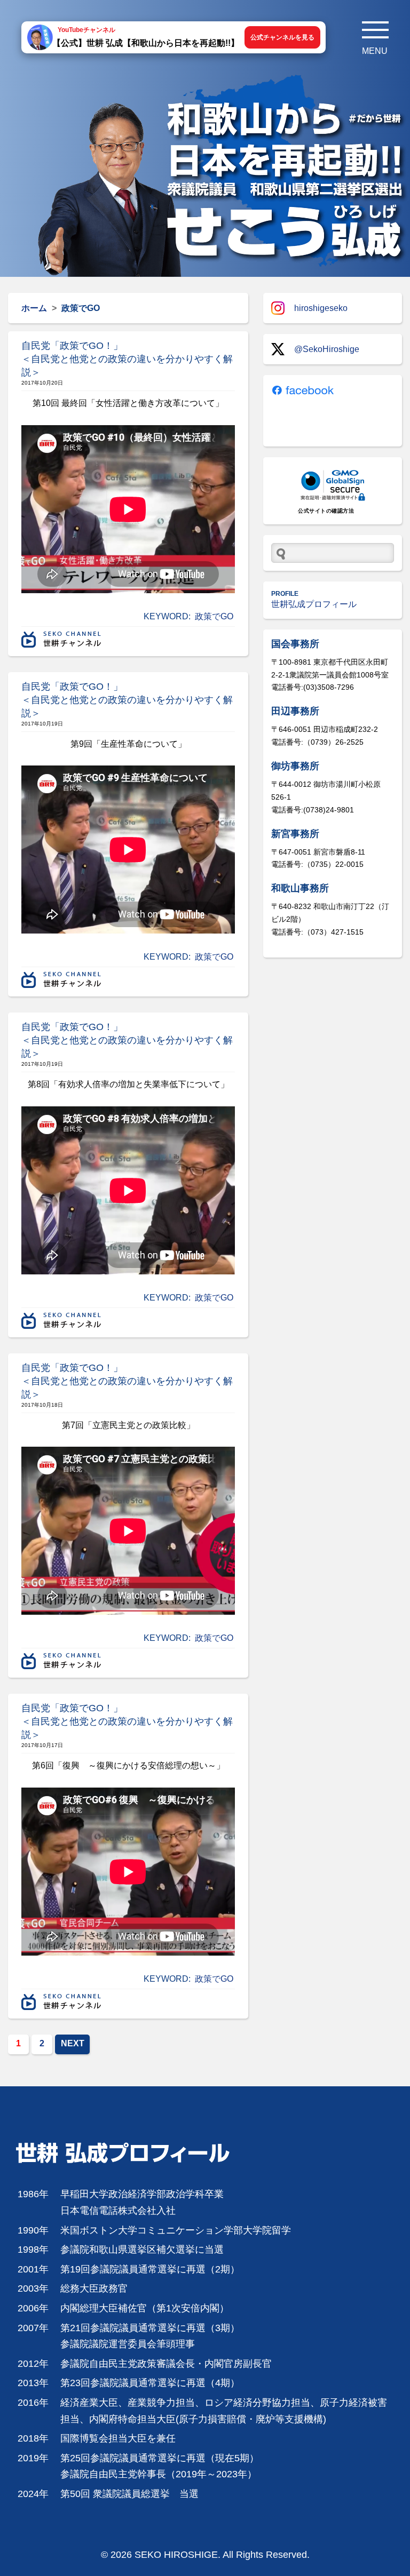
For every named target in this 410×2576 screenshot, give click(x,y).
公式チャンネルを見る (282, 37)
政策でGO (214, 616)
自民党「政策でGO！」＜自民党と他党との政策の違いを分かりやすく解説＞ (127, 359)
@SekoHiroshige (327, 349)
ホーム (34, 308)
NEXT (73, 2043)
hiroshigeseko (321, 308)
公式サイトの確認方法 (326, 511)
